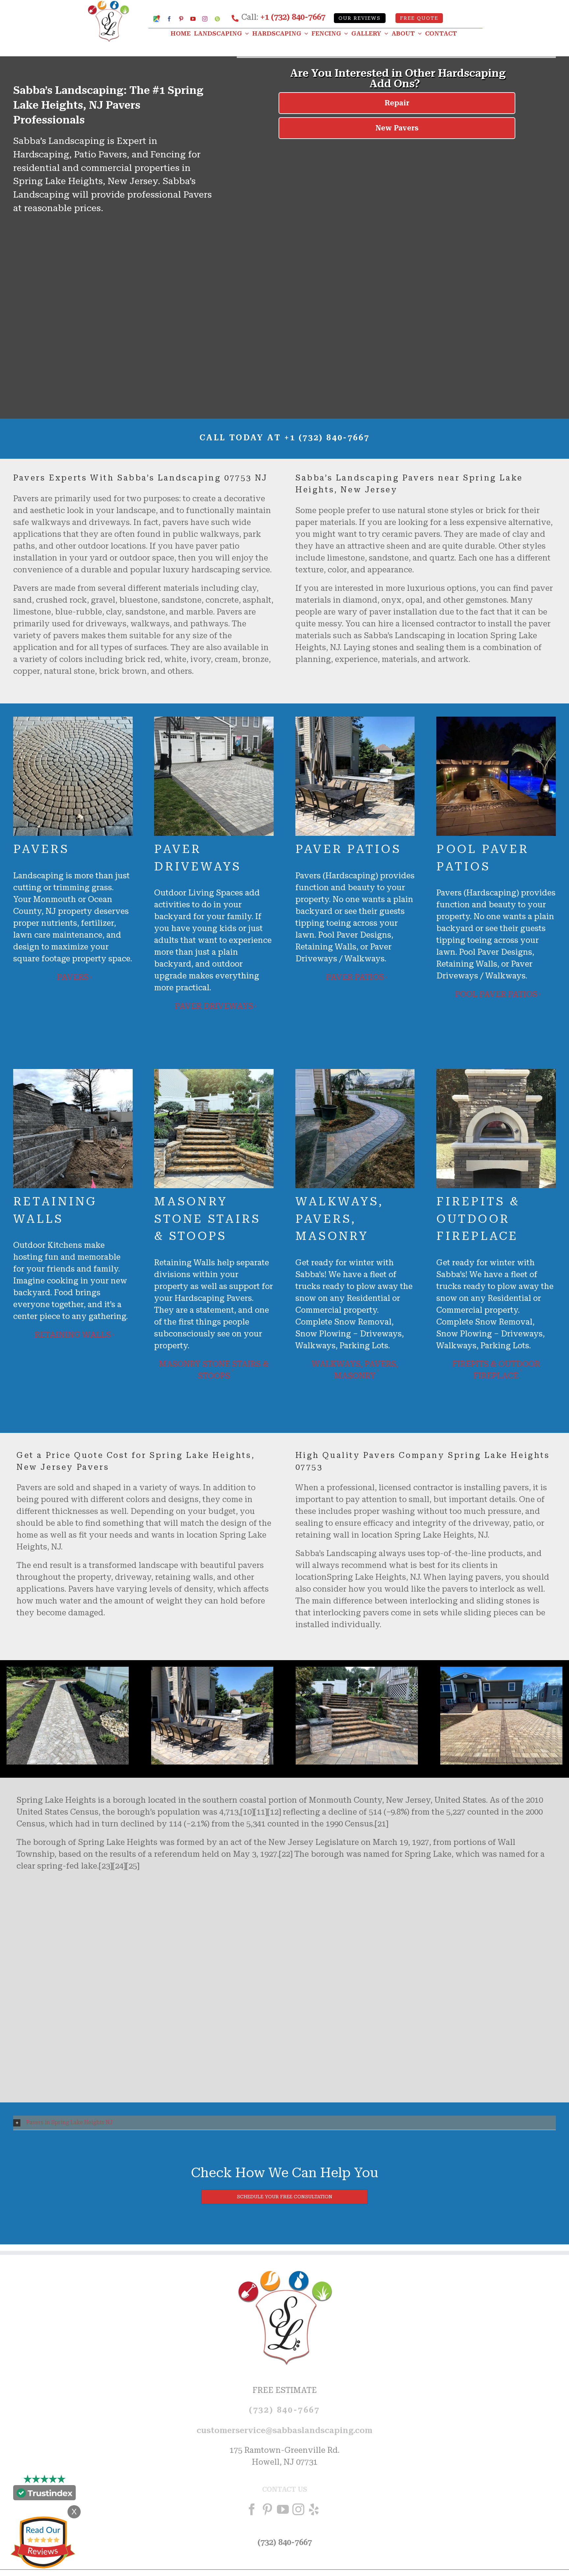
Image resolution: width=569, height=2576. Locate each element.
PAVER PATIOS (355, 977)
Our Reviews (360, 18)
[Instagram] (298, 2509)
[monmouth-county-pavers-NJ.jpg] (68, 1671)
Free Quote (419, 18)
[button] (284, 2123)
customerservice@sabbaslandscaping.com (284, 2430)
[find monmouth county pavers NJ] (357, 1671)
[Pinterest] (267, 2509)
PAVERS (73, 977)
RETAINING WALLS (73, 1335)
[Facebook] (252, 2509)
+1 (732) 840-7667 (293, 17)
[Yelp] (314, 2509)
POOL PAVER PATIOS (496, 994)
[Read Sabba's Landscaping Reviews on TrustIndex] (44, 2494)
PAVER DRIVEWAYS (214, 1006)
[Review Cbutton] (43, 2543)
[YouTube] (283, 2509)
